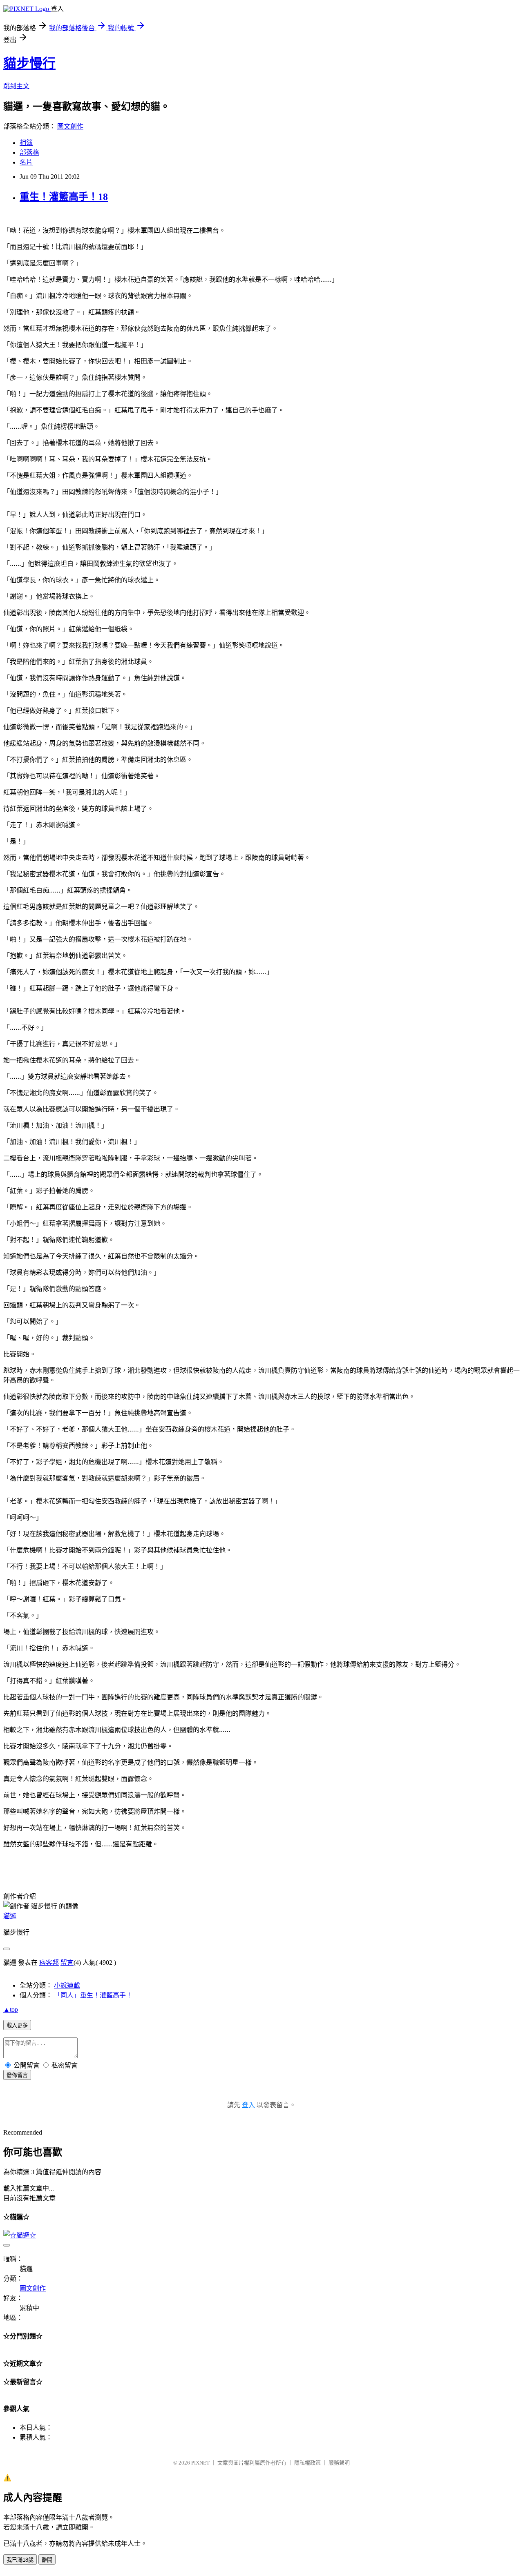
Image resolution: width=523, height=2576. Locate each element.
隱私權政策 (307, 2463)
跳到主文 (16, 86)
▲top (11, 2009)
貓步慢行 (29, 63)
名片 (26, 162)
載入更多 (17, 2025)
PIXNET (200, 2463)
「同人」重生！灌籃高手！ (93, 1995)
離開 (47, 2560)
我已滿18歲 (20, 2560)
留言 (67, 1963)
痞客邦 (49, 1963)
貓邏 (10, 1916)
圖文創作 (70, 126)
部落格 (29, 153)
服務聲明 (339, 2463)
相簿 (26, 143)
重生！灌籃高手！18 (64, 197)
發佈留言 (17, 2075)
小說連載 (67, 1985)
